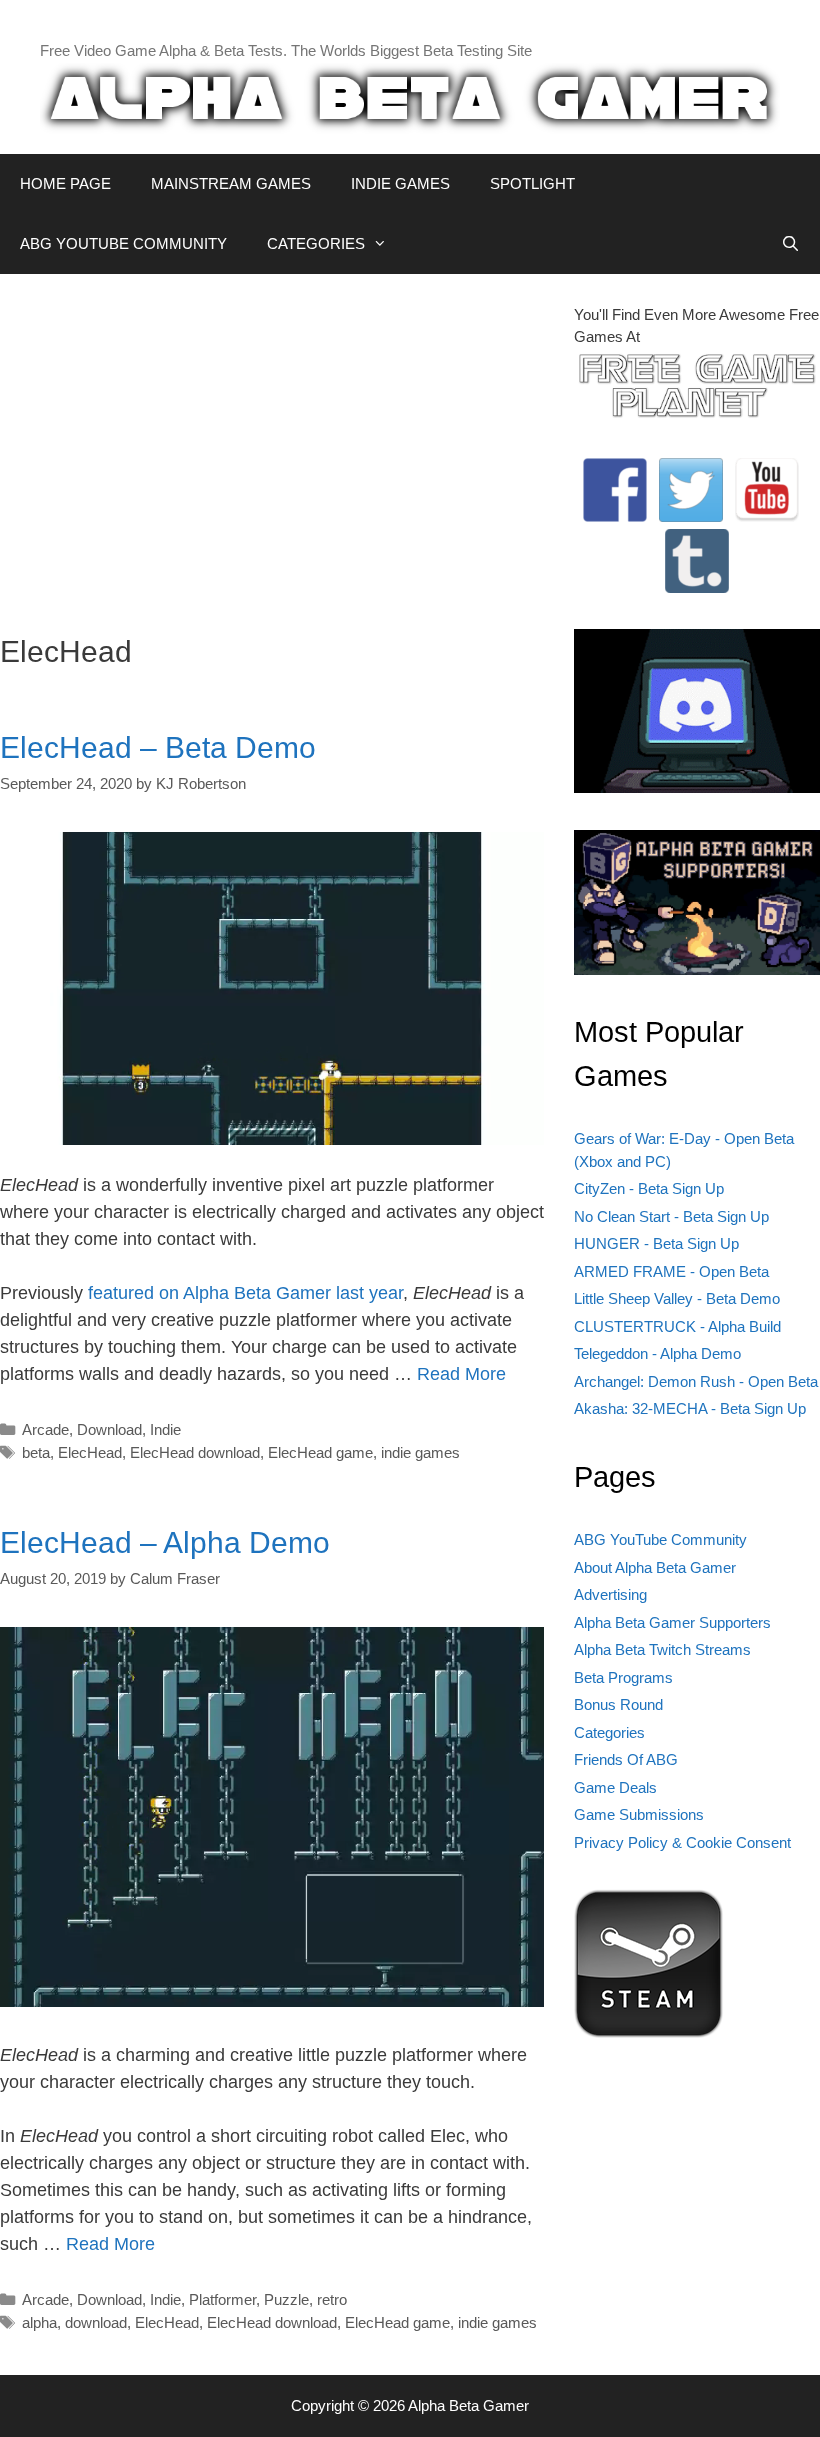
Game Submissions (639, 1814)
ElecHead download (195, 1452)
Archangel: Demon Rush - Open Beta (696, 1381)
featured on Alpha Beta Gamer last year (245, 1293)
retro (332, 2299)
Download (109, 1429)
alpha (39, 2322)
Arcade (45, 1429)
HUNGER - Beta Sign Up (656, 1243)
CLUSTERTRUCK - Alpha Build (677, 1326)
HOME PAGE (65, 183)
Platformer (222, 2299)
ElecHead (90, 1452)
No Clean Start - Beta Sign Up (671, 1216)
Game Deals (615, 1787)
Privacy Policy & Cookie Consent (682, 1842)
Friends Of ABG (626, 1759)
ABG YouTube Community (660, 1539)
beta (36, 1452)
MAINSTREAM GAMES (231, 183)
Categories (609, 1732)
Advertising (610, 1594)
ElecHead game (320, 1452)
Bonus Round (618, 1704)
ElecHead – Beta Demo (158, 747)
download (96, 2322)
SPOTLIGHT (532, 183)
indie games (420, 1452)
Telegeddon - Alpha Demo (657, 1353)
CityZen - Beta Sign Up (649, 1188)
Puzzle (286, 2299)
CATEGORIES (316, 243)
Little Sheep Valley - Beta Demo (677, 1298)
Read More (461, 1374)
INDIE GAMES (400, 183)
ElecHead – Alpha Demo (165, 1542)
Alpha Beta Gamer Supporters (672, 1622)
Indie (165, 1429)
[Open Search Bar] (790, 244)
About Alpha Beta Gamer (655, 1567)
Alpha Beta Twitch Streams (662, 1649)
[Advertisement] (272, 444)
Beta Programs (623, 1677)
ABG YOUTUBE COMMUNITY (123, 243)
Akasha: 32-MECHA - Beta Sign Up (690, 1408)
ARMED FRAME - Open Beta (671, 1271)
